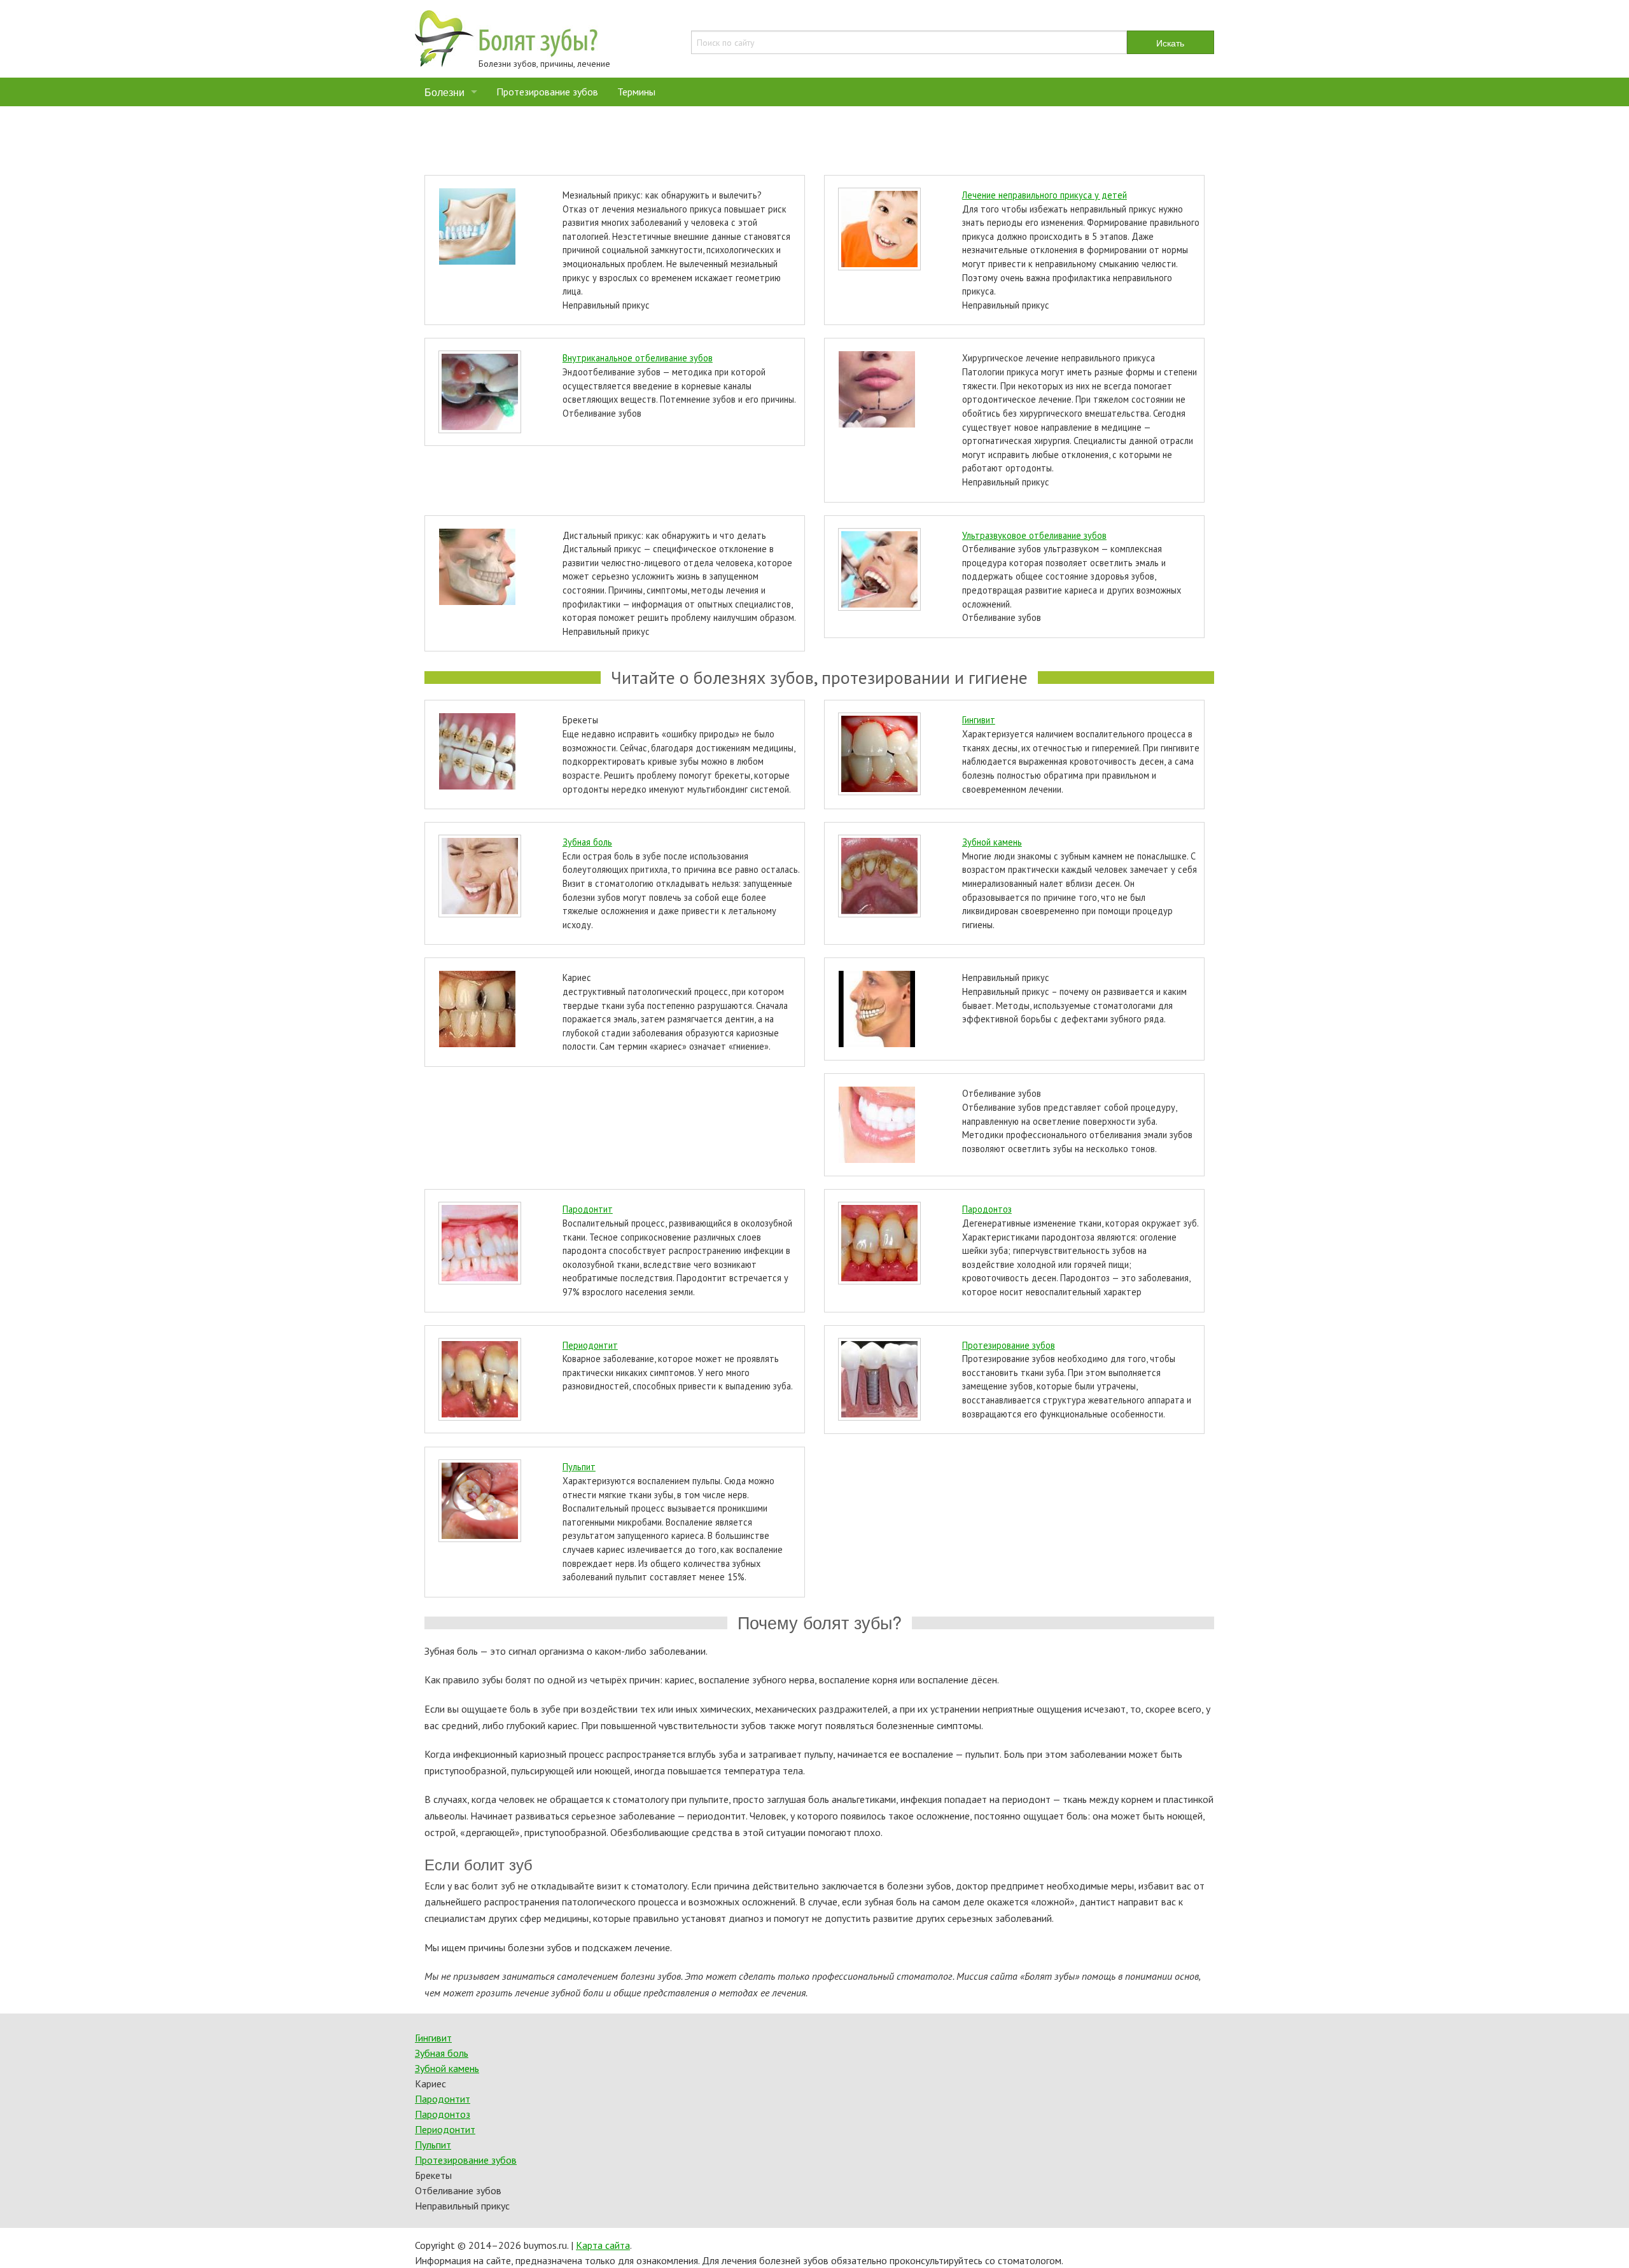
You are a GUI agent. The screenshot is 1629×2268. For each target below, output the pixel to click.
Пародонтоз (987, 1209)
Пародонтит (588, 1209)
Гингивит (979, 720)
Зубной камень (992, 842)
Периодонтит (590, 1345)
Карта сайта (603, 2245)
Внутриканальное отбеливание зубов (638, 358)
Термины (636, 92)
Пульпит (579, 1467)
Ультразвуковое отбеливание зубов (1034, 535)
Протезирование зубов (547, 92)
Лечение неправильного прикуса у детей (1045, 195)
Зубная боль (587, 842)
